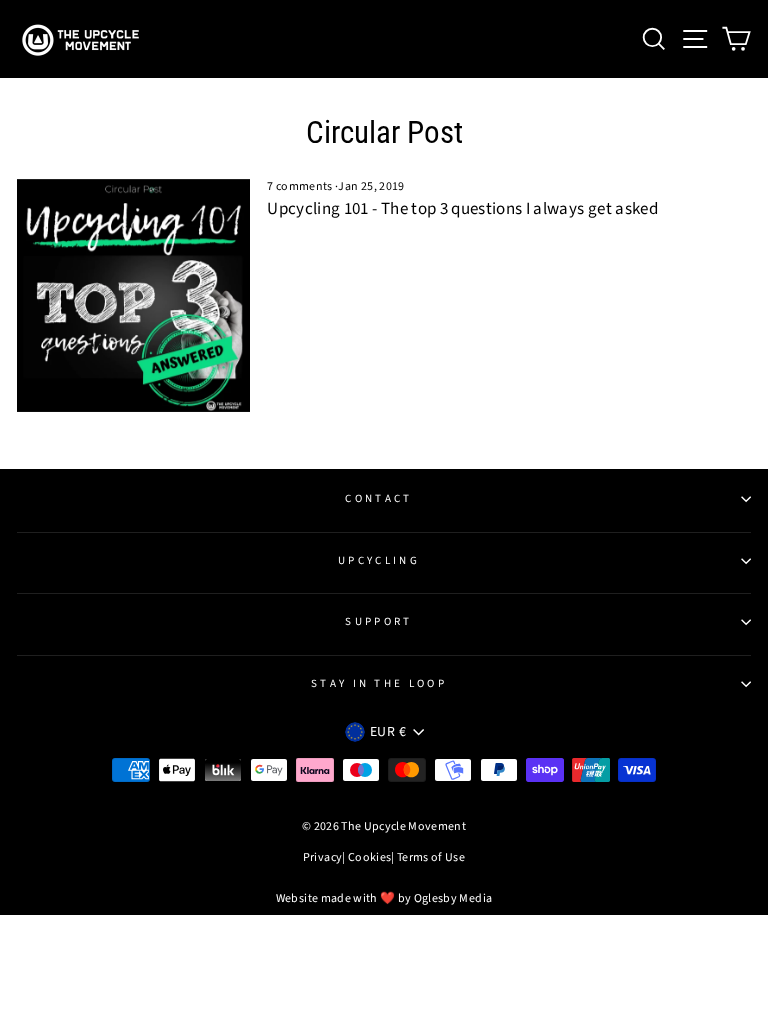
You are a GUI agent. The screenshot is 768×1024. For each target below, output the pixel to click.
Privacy (322, 858)
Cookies (369, 858)
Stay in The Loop (379, 683)
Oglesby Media (453, 898)
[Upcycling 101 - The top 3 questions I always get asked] (133, 295)
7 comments (301, 186)
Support (378, 621)
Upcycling (379, 560)
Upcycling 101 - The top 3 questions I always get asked (462, 209)
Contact (378, 498)
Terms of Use (431, 858)
